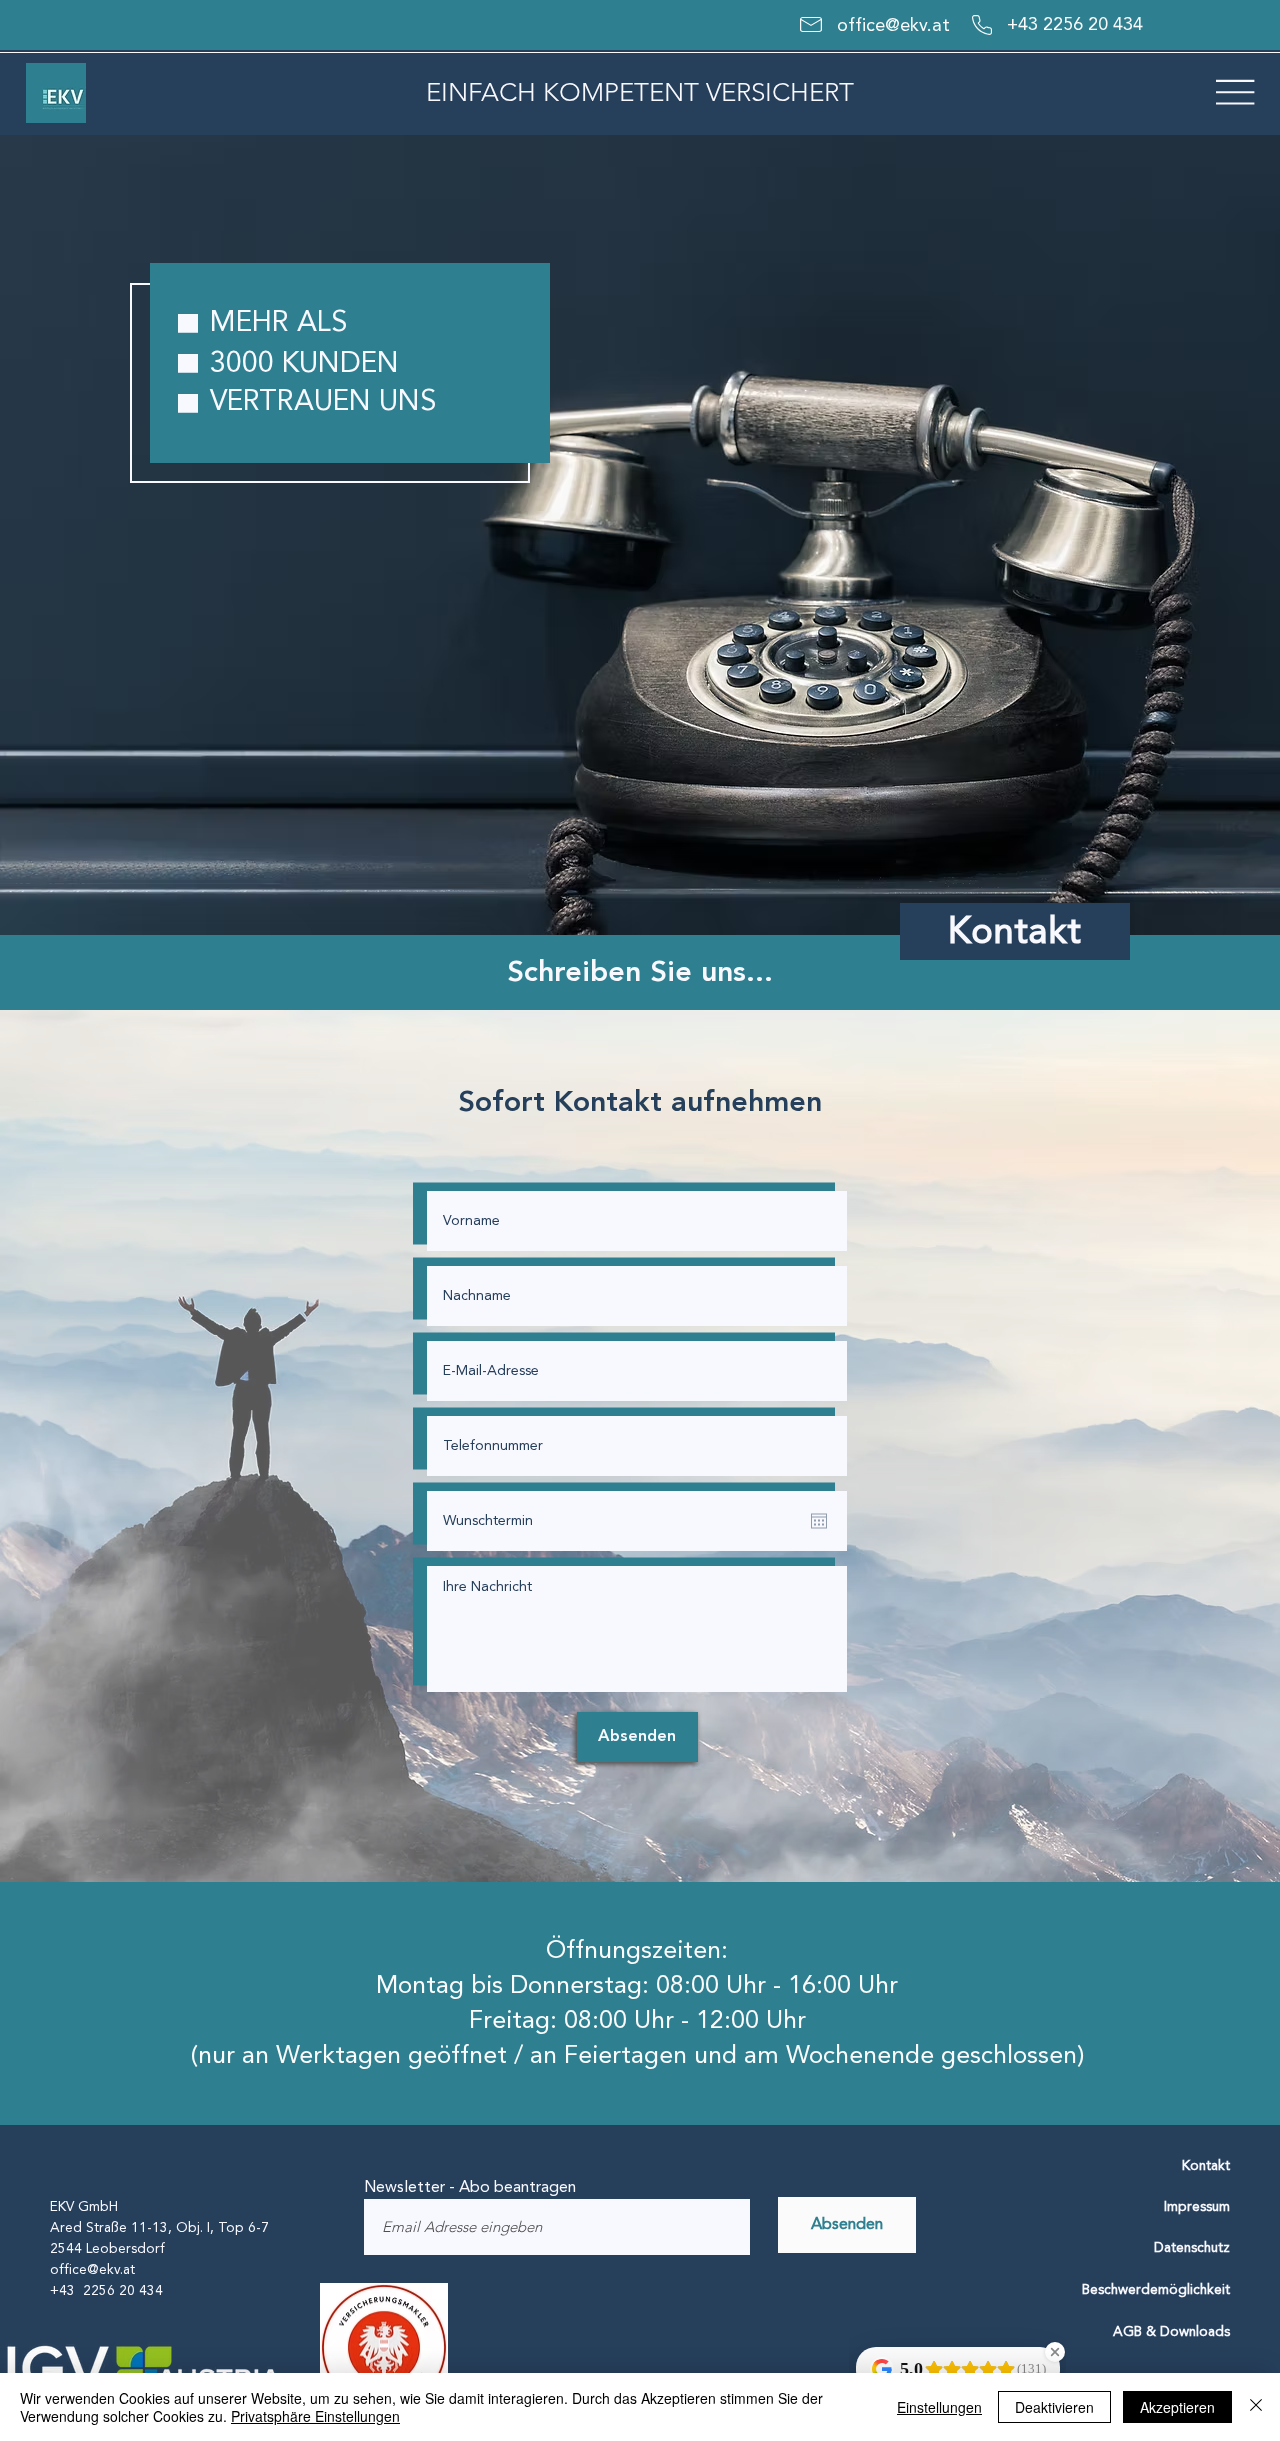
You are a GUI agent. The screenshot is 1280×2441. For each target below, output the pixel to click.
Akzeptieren (1177, 2407)
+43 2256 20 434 (1075, 24)
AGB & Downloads (1171, 2331)
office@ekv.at (896, 25)
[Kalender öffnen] (819, 1521)
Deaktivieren (1054, 2407)
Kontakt (1206, 2165)
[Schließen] (1256, 2407)
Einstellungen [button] (939, 2407)
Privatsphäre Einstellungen (315, 2416)
